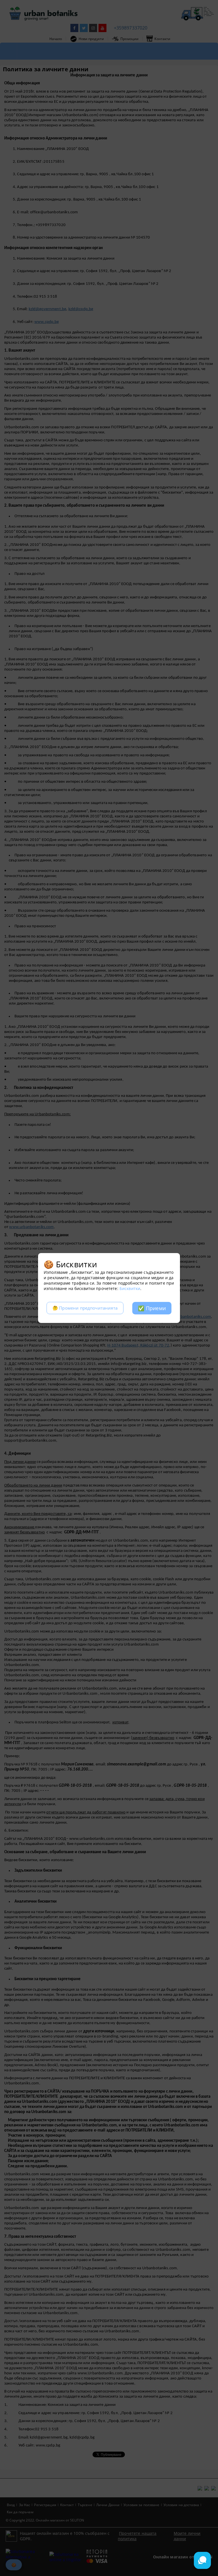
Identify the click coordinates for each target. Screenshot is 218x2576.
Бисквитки (130, 1288)
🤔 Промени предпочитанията (85, 1308)
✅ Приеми (152, 1308)
